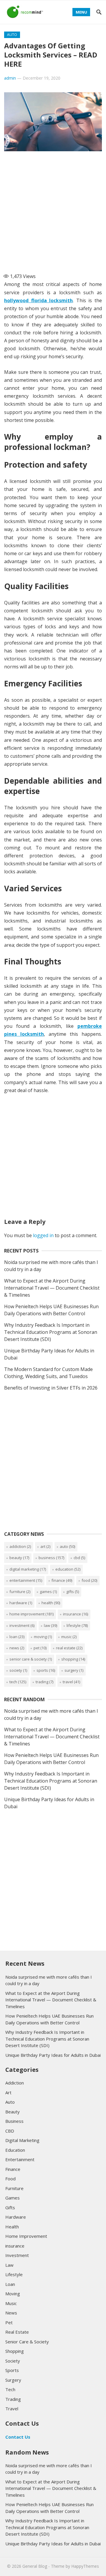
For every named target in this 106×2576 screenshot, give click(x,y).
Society (18, 1670)
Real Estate (69, 1648)
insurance (76, 1614)
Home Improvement (32, 1614)
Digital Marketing (28, 1569)
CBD (79, 1558)
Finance (62, 1580)
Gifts (73, 1592)
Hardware (21, 1603)
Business (51, 1558)
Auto (12, 35)
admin (10, 78)
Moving (43, 1637)
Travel (71, 1682)
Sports (46, 1670)
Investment (22, 1625)
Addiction (20, 1546)
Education (68, 1569)
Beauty (19, 1558)
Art (45, 1546)
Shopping (73, 1659)
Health (51, 1603)
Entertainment (26, 1580)
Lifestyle (77, 1625)
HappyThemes (85, 2566)
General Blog (35, 2566)
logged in (43, 1235)
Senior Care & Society (31, 1659)
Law (50, 1625)
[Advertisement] (53, 210)
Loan (17, 1637)
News (17, 1648)
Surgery (74, 1670)
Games (48, 1592)
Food (89, 1580)
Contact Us (18, 2437)
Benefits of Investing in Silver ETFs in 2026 (51, 1388)
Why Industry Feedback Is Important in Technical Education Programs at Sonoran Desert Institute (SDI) (51, 1332)
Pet (40, 1648)
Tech (18, 1682)
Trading (44, 1682)
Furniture (20, 1592)
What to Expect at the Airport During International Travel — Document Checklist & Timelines (52, 1288)
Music (69, 1637)
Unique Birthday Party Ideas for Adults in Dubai (53, 2055)
